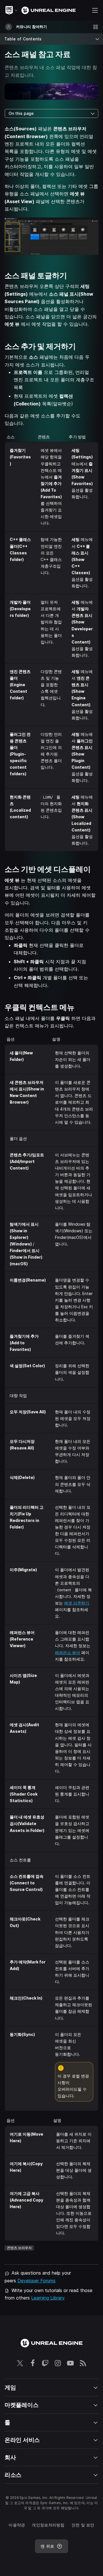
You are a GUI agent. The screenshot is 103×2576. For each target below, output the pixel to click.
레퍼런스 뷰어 (68, 1652)
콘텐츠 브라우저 (19, 2248)
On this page (21, 113)
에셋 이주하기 (77, 1603)
